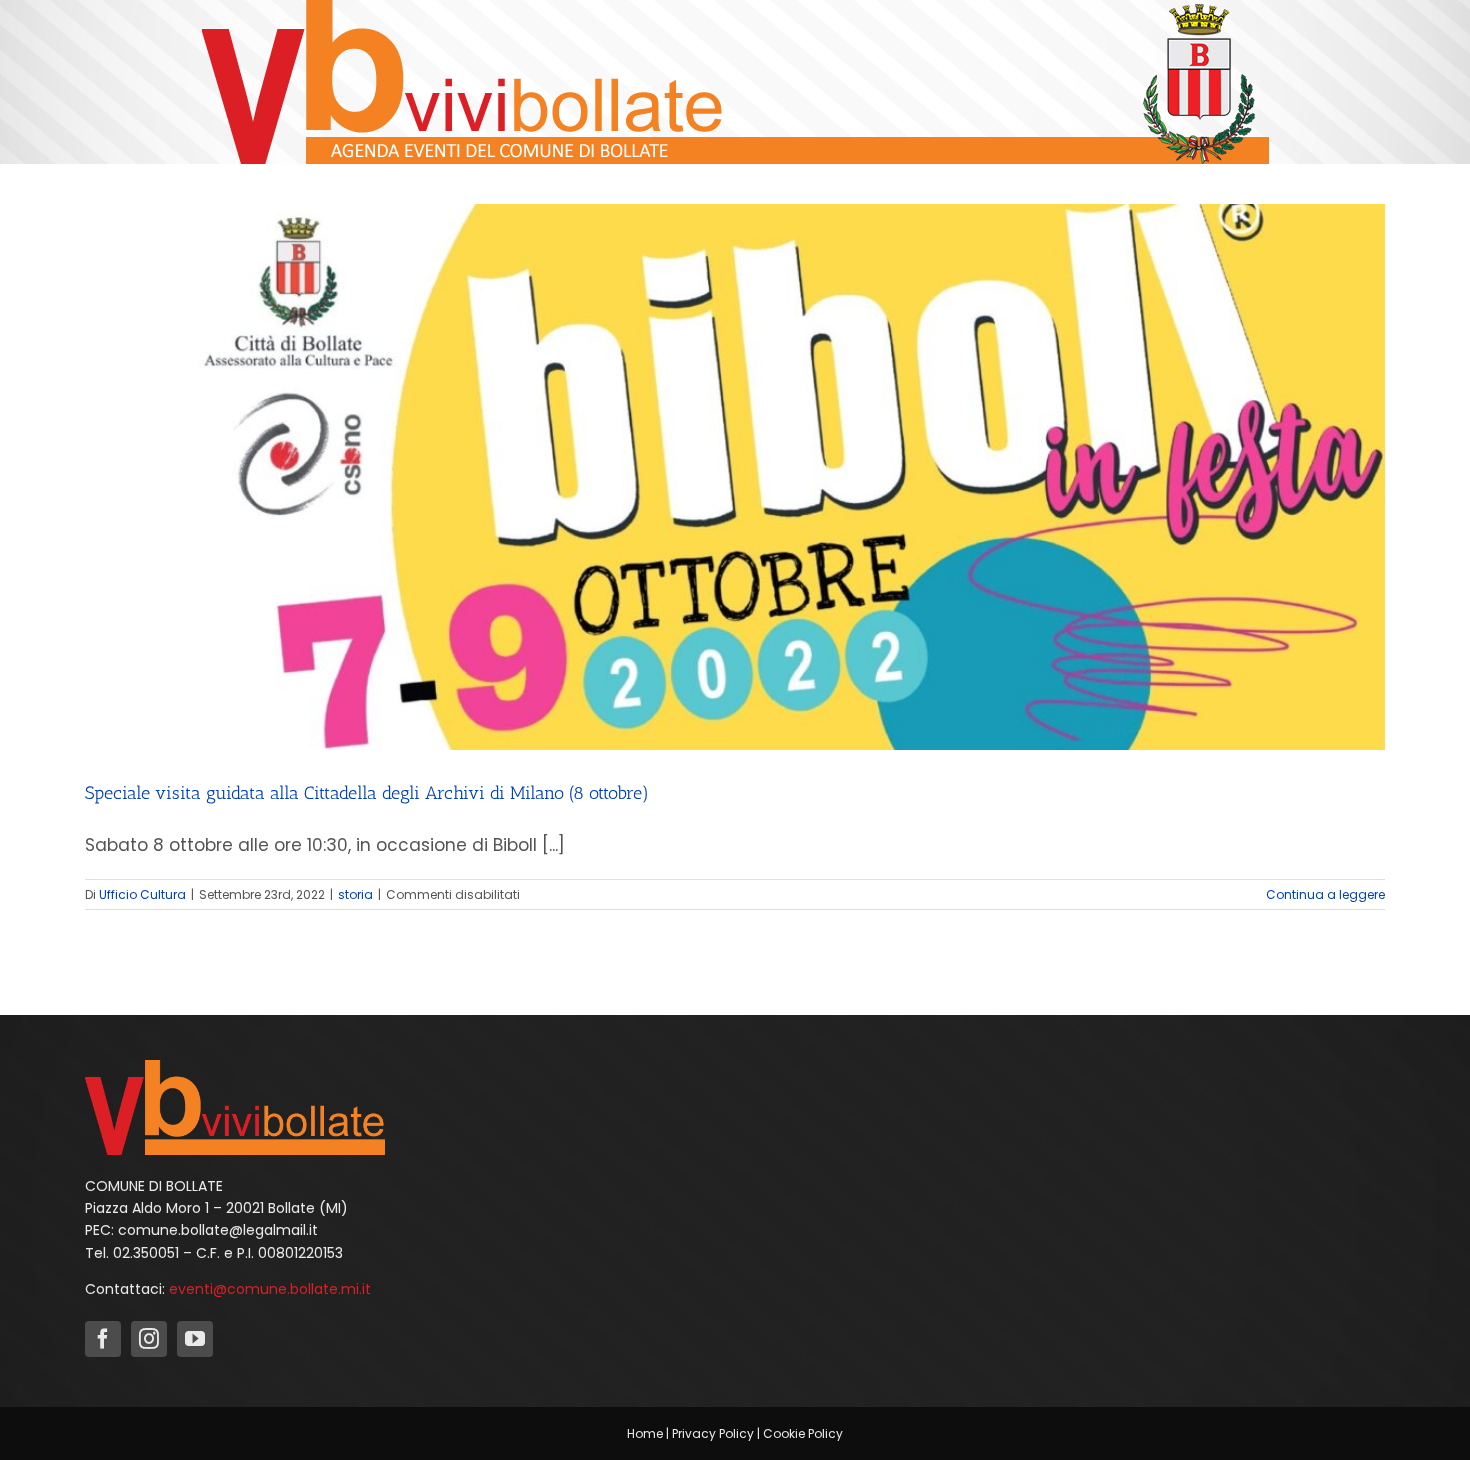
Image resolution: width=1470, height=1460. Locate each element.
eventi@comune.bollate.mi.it (270, 1289)
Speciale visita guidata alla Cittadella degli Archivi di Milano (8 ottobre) (367, 793)
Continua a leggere (1325, 894)
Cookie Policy (803, 1433)
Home (645, 1433)
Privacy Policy (713, 1433)
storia (355, 894)
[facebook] (103, 1339)
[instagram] (149, 1339)
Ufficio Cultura (142, 894)
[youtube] (195, 1339)
